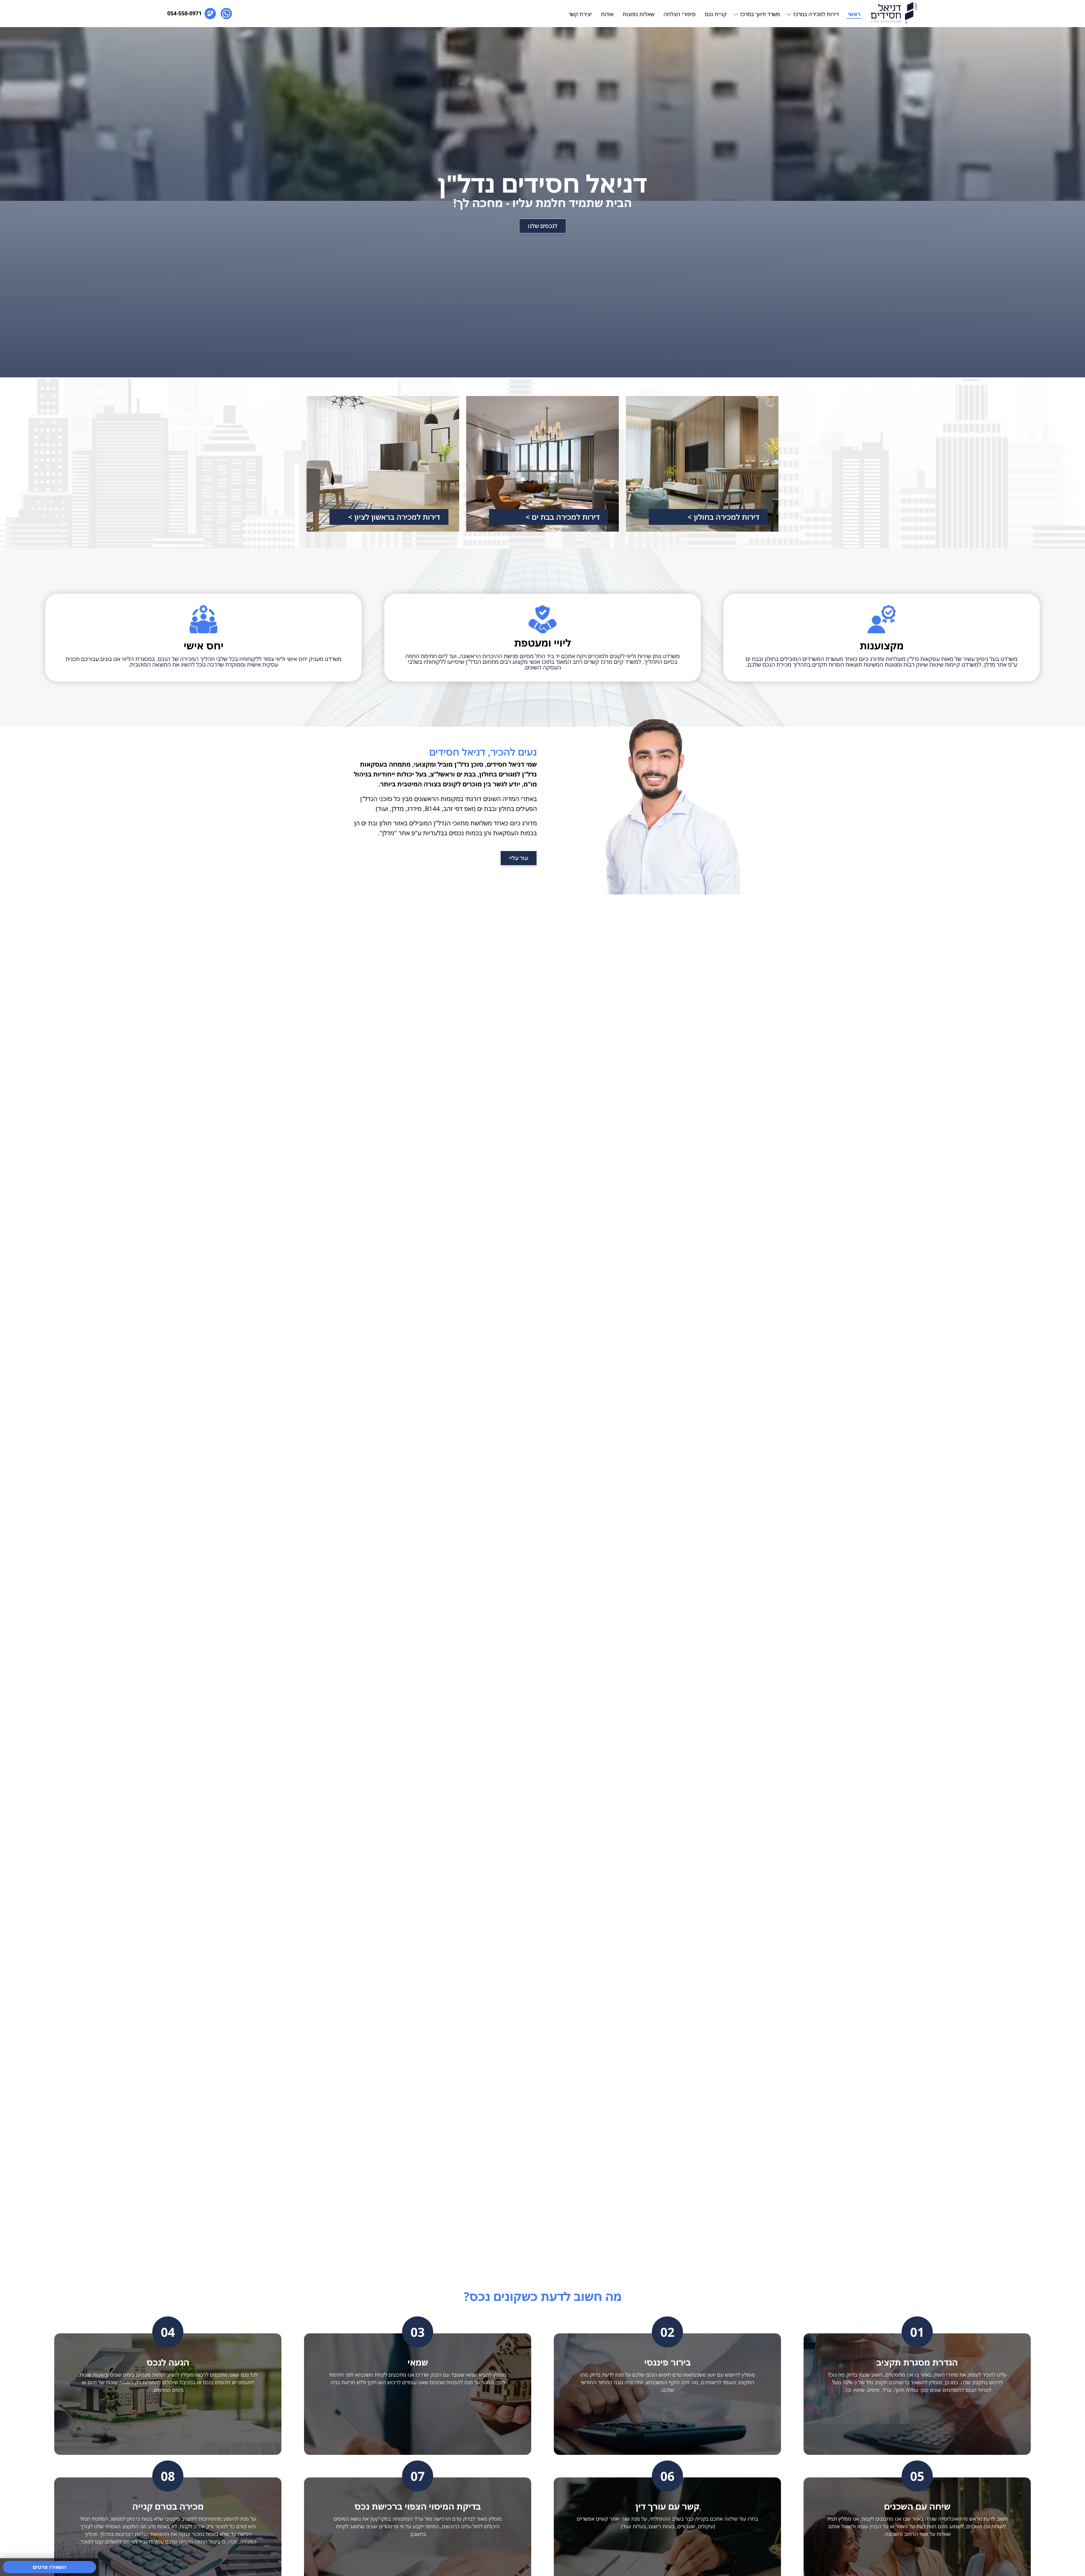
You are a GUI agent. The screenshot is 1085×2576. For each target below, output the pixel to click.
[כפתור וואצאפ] (226, 14)
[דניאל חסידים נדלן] (894, 13)
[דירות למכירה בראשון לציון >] (383, 464)
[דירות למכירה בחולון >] (702, 464)
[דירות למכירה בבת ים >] (542, 464)
